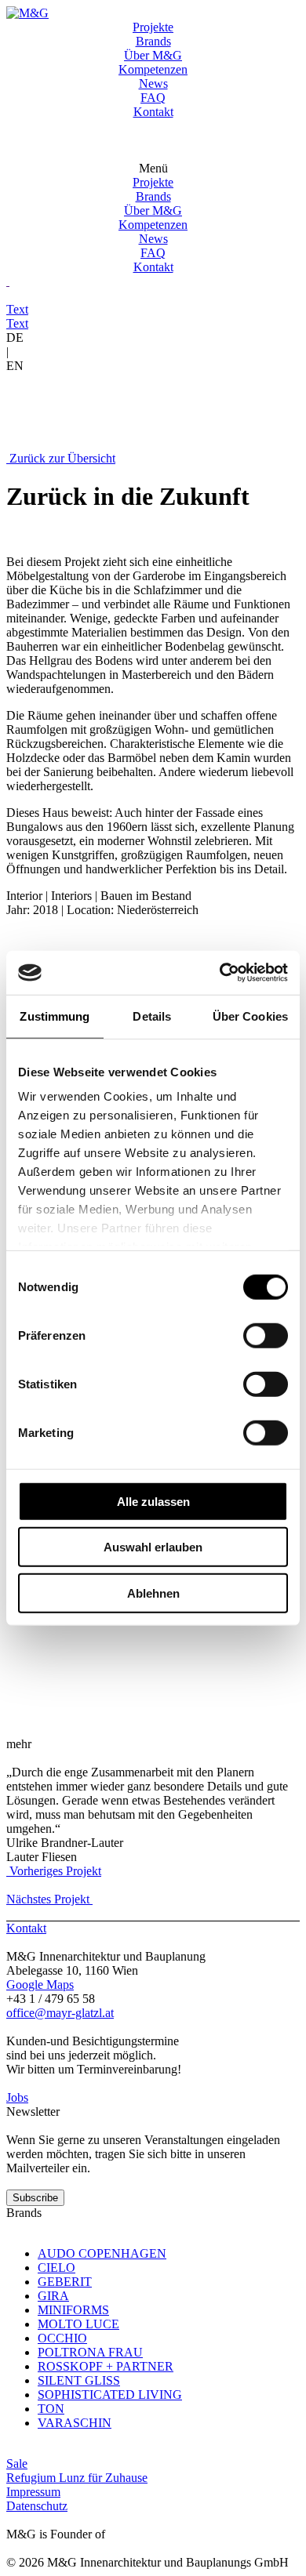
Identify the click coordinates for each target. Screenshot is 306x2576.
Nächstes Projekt (49, 1899)
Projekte (153, 27)
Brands (153, 41)
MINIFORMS (73, 2310)
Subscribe (35, 2198)
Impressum (33, 2492)
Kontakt (153, 112)
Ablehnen (153, 1593)
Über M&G (153, 55)
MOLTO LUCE (78, 2324)
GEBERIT (65, 2282)
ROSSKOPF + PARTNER (106, 2366)
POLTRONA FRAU (90, 2352)
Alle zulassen (153, 1501)
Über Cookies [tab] (250, 1016)
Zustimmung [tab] (55, 1016)
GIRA (53, 2296)
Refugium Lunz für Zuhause (77, 2478)
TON (51, 2409)
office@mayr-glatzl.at (60, 2013)
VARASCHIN (75, 2423)
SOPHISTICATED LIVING (110, 2395)
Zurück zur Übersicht (61, 458)
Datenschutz (37, 2506)
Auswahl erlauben (153, 1547)
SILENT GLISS (79, 2380)
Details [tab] (152, 1016)
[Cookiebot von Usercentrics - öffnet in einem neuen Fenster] (220, 973)
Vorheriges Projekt (54, 1871)
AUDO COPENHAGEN (102, 2253)
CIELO (56, 2268)
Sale (17, 2464)
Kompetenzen (153, 69)
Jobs (17, 2097)
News (153, 83)
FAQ (153, 98)
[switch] (266, 1335)
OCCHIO (62, 2338)
